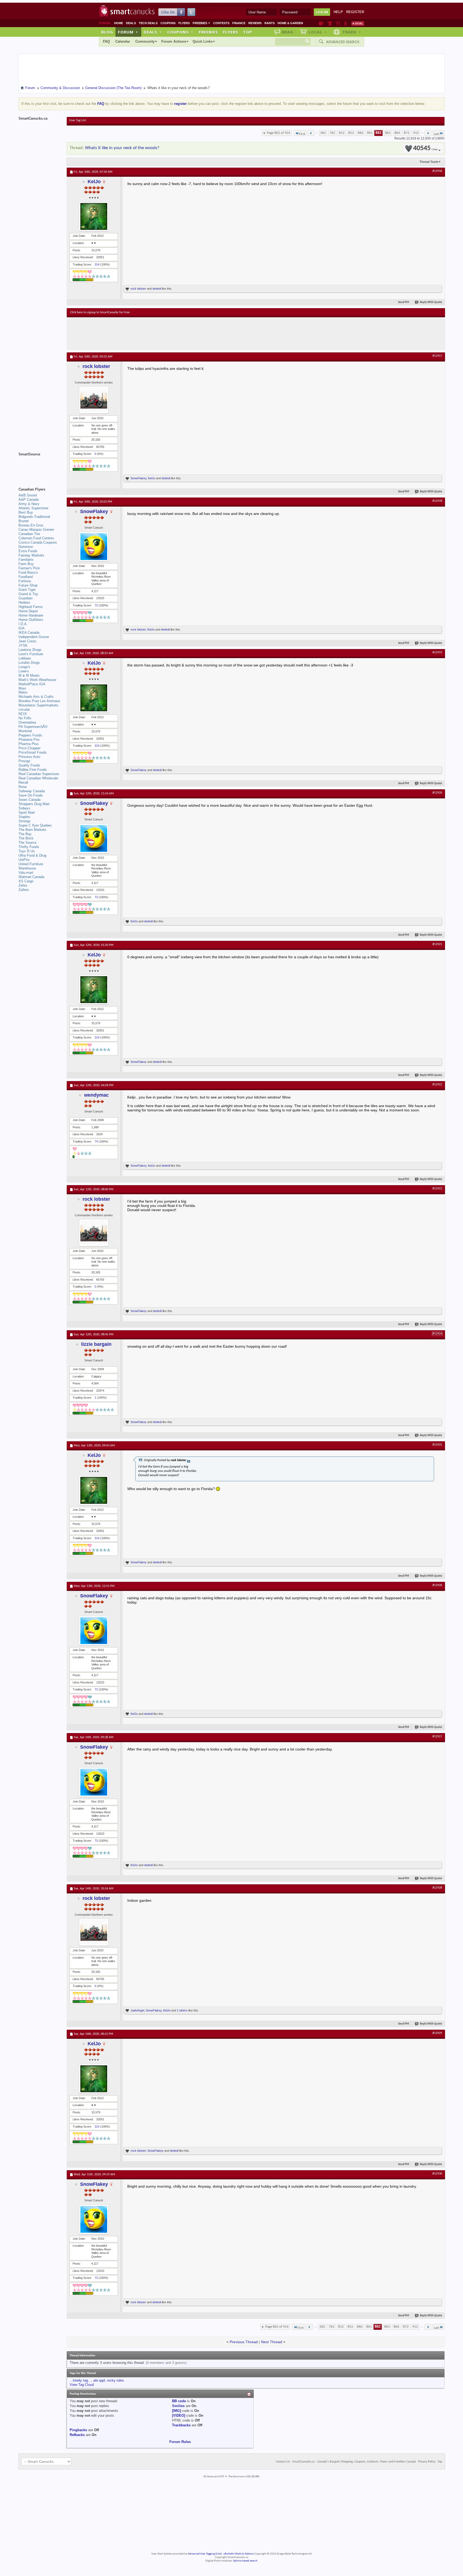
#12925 (437, 1445)
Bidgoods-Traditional (34, 517)
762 (332, 133)
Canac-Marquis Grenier (36, 530)
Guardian (25, 598)
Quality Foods (29, 765)
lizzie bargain (96, 1344)
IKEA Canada (29, 633)
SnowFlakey (138, 478)
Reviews (255, 23)
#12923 (437, 1189)
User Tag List (78, 120)
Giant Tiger (27, 590)
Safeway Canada (32, 791)
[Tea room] (321, 23)
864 (397, 133)
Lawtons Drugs (30, 650)
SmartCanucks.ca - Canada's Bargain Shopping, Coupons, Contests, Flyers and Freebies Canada (354, 2462)
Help (338, 12)
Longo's (24, 667)
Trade (352, 32)
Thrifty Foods (29, 847)
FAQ (106, 41)
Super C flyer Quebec (35, 825)
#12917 (437, 356)
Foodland (26, 577)
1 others (182, 2010)
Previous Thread (244, 2342)
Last (436, 134)
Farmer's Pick (29, 568)
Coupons (168, 23)
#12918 (437, 501)
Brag (288, 32)
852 (351, 133)
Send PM (404, 302)
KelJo (94, 182)
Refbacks (77, 2435)
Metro (23, 692)
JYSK (23, 645)
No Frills (25, 718)
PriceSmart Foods (33, 752)
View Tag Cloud (82, 2385)
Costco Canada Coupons (38, 542)
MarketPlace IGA (32, 684)
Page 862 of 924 (279, 133)
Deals (131, 23)
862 (378, 133)
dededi (157, 289)
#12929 (437, 2033)
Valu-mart (26, 873)
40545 (425, 148)
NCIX (23, 714)
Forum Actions (174, 41)
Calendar (123, 41)
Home (119, 23)
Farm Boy (26, 564)
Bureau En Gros (31, 525)
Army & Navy (29, 504)
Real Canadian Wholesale (38, 778)
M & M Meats (29, 675)
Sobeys (24, 808)
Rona (23, 787)
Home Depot (28, 611)
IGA (22, 628)
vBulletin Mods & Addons (239, 2554)
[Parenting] (346, 23)
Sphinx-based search (245, 2561)
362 (323, 133)
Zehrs (23, 885)
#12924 (437, 1334)
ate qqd (99, 2380)
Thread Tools (429, 162)
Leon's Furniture (31, 654)
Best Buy (26, 512)
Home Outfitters (31, 620)
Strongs (25, 821)
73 (96, 605)
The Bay (25, 834)
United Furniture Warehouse (31, 866)
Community (145, 41)
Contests (221, 23)
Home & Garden (290, 23)
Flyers (184, 23)
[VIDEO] (179, 2415)
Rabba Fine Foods (33, 770)
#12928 (437, 1888)
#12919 (437, 653)
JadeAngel (137, 2010)
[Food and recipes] (338, 23)
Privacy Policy (427, 2462)
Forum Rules (180, 2442)
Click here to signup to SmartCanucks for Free (100, 312)
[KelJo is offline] (94, 216)
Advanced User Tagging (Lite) (205, 2554)
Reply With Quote (431, 302)
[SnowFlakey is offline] (94, 547)
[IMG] (176, 2411)
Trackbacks (181, 2425)
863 (388, 133)
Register (355, 12)
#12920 (437, 793)
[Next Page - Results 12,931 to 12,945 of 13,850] (428, 133)
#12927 (437, 1737)
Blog (107, 32)
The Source (27, 843)
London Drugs (29, 663)
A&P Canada (29, 500)
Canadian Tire (29, 534)
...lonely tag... (80, 2380)
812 (342, 133)
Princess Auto (29, 757)
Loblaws (25, 658)
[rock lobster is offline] (94, 400)
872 (407, 133)
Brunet (24, 521)
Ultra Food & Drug (32, 855)
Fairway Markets (31, 555)
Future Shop (28, 585)
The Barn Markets (32, 830)
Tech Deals (148, 23)
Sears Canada (29, 800)
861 (370, 133)
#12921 (437, 944)
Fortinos (25, 581)
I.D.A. (23, 624)
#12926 (437, 1585)
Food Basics (28, 572)
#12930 (437, 2174)
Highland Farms (31, 607)
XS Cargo (26, 881)
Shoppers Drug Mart (34, 804)
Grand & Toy (28, 594)
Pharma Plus (29, 744)
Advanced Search (343, 42)
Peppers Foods (30, 735)
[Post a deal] (358, 23)
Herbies (24, 602)
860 (361, 133)
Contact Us (283, 2462)
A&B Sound (28, 495)
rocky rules (115, 2380)
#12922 (437, 1085)
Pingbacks (78, 2430)
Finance (239, 23)
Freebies (201, 23)
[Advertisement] (169, 333)
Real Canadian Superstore (39, 774)
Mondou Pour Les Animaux (39, 701)
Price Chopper (29, 748)
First (302, 134)
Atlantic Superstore (33, 508)
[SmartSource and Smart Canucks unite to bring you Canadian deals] (40, 466)
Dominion (26, 547)
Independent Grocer (34, 637)
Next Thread (272, 2342)
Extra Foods (28, 551)
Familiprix (26, 560)
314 (97, 264)
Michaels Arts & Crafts (36, 697)
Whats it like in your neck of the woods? (122, 148)
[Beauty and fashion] (330, 23)
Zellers (24, 890)
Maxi (22, 688)
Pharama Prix (29, 740)
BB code (179, 2401)
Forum (128, 32)
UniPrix (24, 860)
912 (416, 133)
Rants (270, 23)
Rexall (23, 782)
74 (96, 1141)
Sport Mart (27, 812)
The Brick (26, 838)
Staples (24, 817)
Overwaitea (27, 722)
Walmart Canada (31, 877)
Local (318, 32)
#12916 (437, 171)
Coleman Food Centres (36, 538)
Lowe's (24, 671)
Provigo (24, 761)
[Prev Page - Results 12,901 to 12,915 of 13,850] (311, 133)
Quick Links (203, 41)
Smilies (178, 2406)
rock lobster (138, 289)
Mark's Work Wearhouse (37, 680)
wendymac (96, 1095)
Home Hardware (31, 615)
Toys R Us (27, 851)
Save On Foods (31, 795)
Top (248, 32)
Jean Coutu (27, 641)
